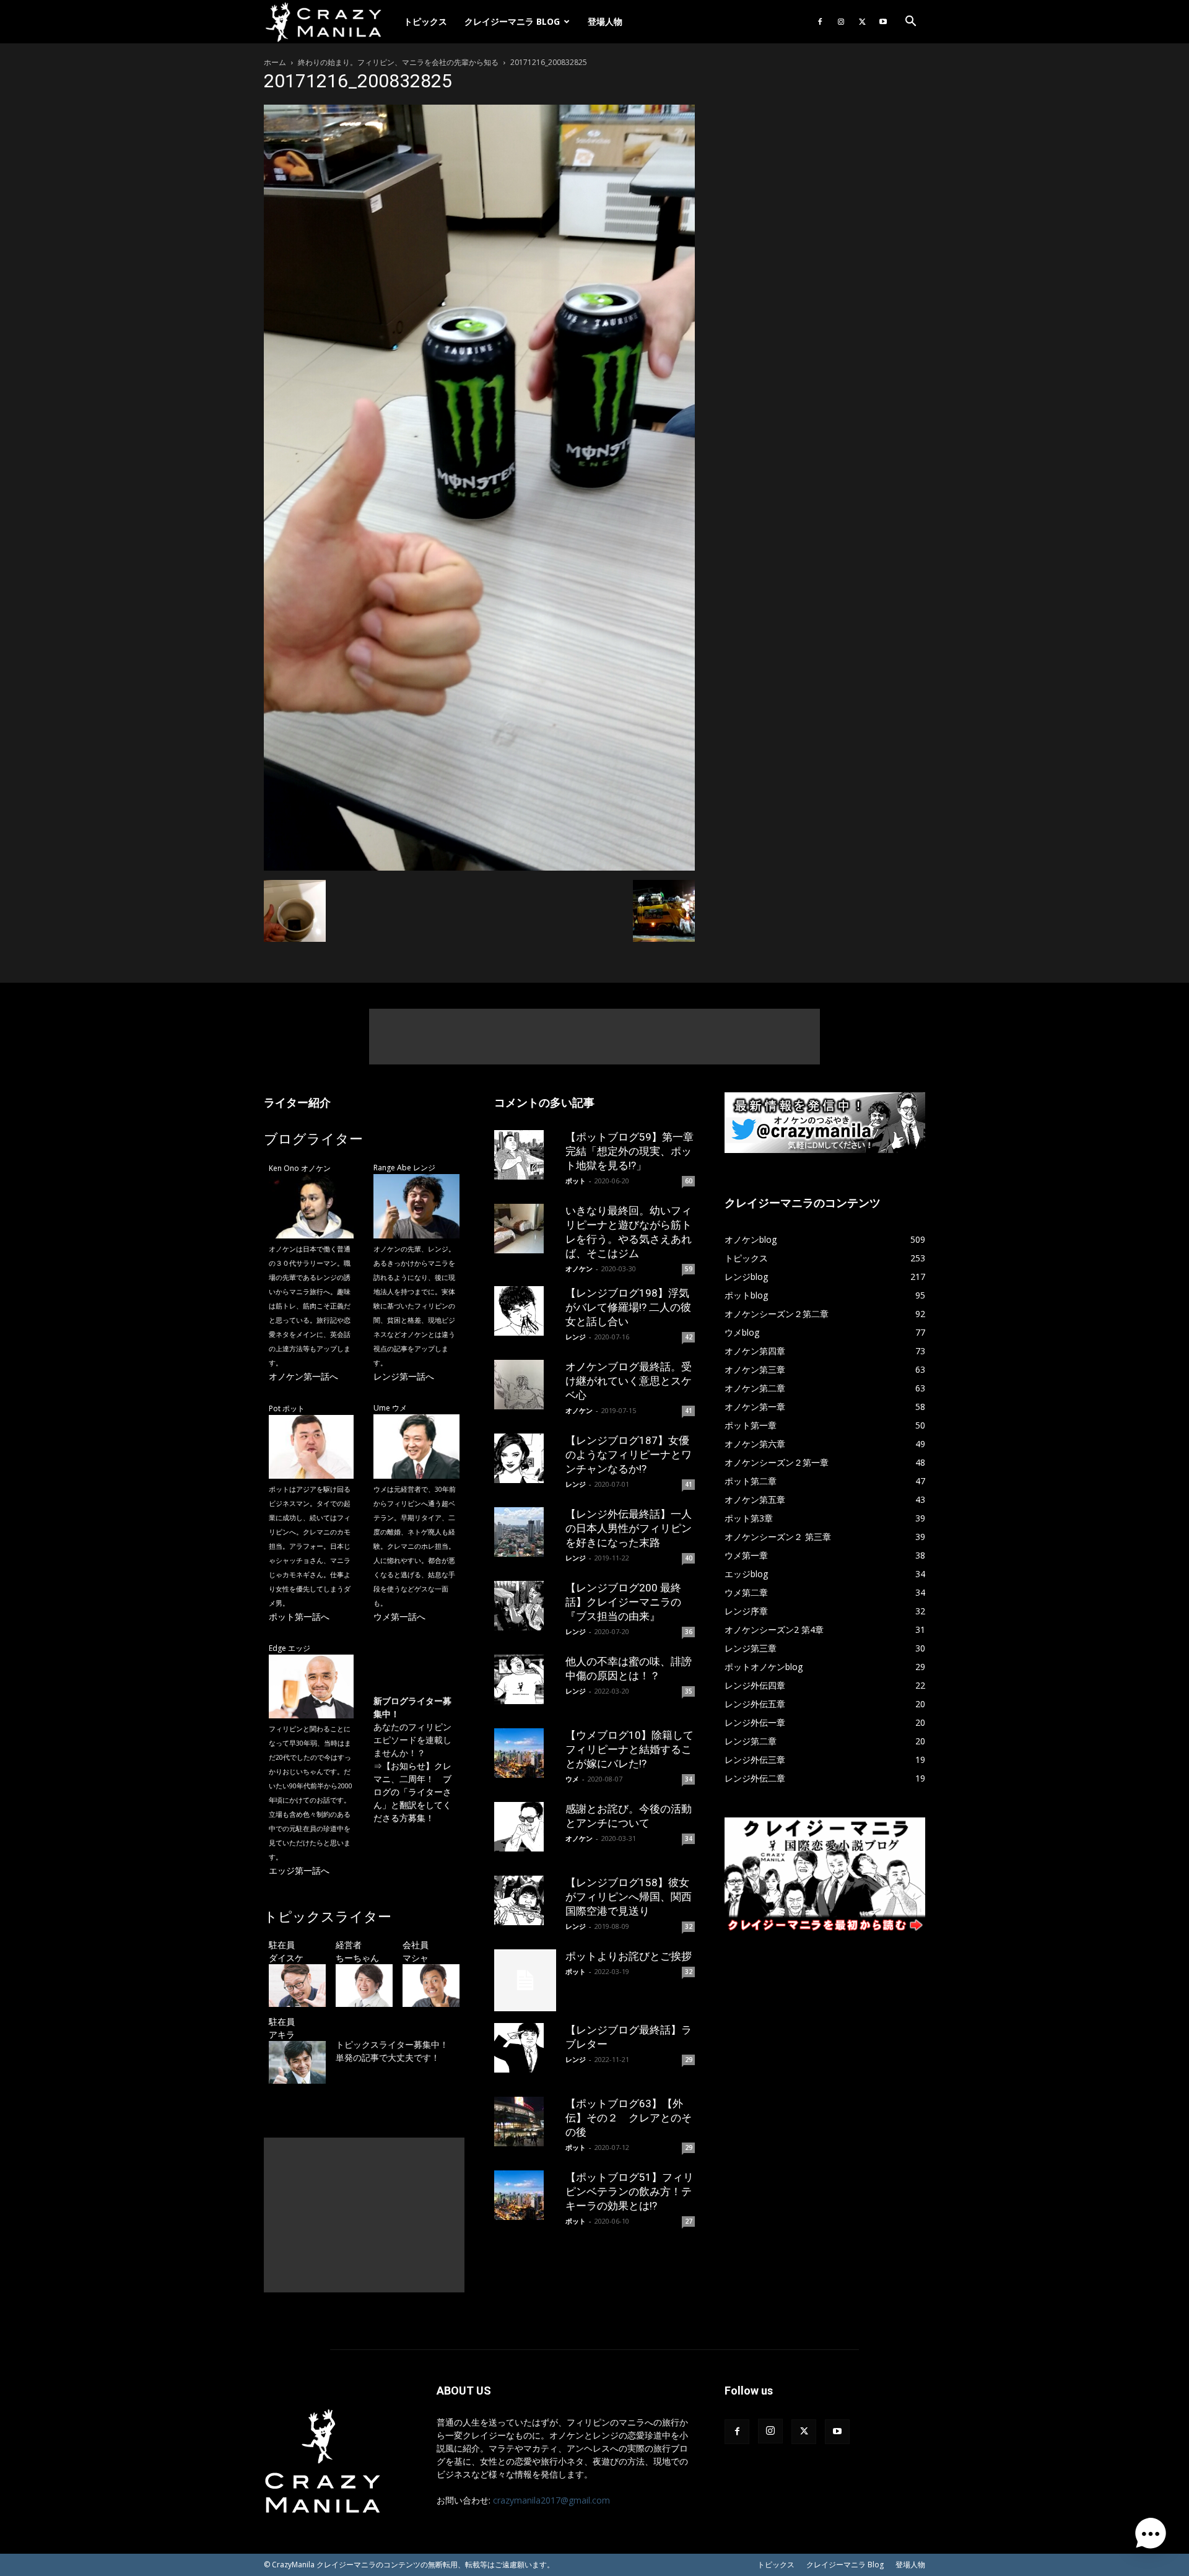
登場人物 (605, 21)
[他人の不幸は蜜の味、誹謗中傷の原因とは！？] (525, 1679)
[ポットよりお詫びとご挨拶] (525, 1980)
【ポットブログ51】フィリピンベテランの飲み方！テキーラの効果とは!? (629, 2191)
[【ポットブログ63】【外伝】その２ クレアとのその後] (525, 2121)
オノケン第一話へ (303, 1376)
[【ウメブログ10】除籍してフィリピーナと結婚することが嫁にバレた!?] (525, 1753)
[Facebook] (820, 22)
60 (689, 1181)
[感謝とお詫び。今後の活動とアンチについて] (525, 1827)
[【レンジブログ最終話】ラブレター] (525, 2048)
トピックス (425, 21)
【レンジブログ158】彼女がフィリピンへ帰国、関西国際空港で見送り (629, 1897)
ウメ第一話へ (399, 1617)
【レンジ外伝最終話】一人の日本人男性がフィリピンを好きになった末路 (629, 1528)
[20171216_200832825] (479, 867)
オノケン (579, 1268)
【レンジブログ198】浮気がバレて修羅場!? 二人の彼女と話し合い (628, 1307)
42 (689, 1337)
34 (689, 1779)
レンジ (576, 1337)
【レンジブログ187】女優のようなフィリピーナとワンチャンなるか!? (629, 1455)
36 (689, 1632)
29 (689, 2060)
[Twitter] (862, 22)
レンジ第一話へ (404, 1376)
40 (689, 1558)
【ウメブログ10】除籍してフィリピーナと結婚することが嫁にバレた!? (629, 1749)
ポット (576, 1181)
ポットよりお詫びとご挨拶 (629, 1956)
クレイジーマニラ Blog (512, 21)
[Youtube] (883, 22)
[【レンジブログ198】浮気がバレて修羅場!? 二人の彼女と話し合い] (525, 1311)
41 (689, 1411)
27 (689, 2221)
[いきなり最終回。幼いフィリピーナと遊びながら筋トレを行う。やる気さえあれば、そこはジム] (525, 1229)
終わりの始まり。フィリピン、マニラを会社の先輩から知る (398, 62)
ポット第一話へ (299, 1617)
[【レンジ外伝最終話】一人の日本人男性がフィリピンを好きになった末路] (525, 1532)
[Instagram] (841, 22)
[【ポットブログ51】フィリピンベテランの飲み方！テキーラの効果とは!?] (525, 2195)
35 (689, 1691)
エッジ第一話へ (299, 1870)
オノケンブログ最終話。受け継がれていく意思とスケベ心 (629, 1381)
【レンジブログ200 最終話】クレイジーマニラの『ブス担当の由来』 (623, 1602)
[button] (910, 23)
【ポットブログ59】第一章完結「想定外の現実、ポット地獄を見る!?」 (629, 1151)
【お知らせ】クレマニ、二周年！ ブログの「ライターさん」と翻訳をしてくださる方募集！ (412, 1792)
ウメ (572, 1779)
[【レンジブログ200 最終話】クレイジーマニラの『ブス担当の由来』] (525, 1606)
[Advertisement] (594, 1037)
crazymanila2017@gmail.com (551, 2500)
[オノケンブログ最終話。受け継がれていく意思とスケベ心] (525, 1385)
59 (689, 1269)
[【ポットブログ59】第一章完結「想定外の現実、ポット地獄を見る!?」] (525, 1155)
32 (689, 1926)
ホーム (275, 62)
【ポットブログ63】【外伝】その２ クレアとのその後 (629, 2118)
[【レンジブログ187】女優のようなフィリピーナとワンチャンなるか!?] (525, 1458)
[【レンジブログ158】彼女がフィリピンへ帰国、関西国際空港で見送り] (525, 1900)
